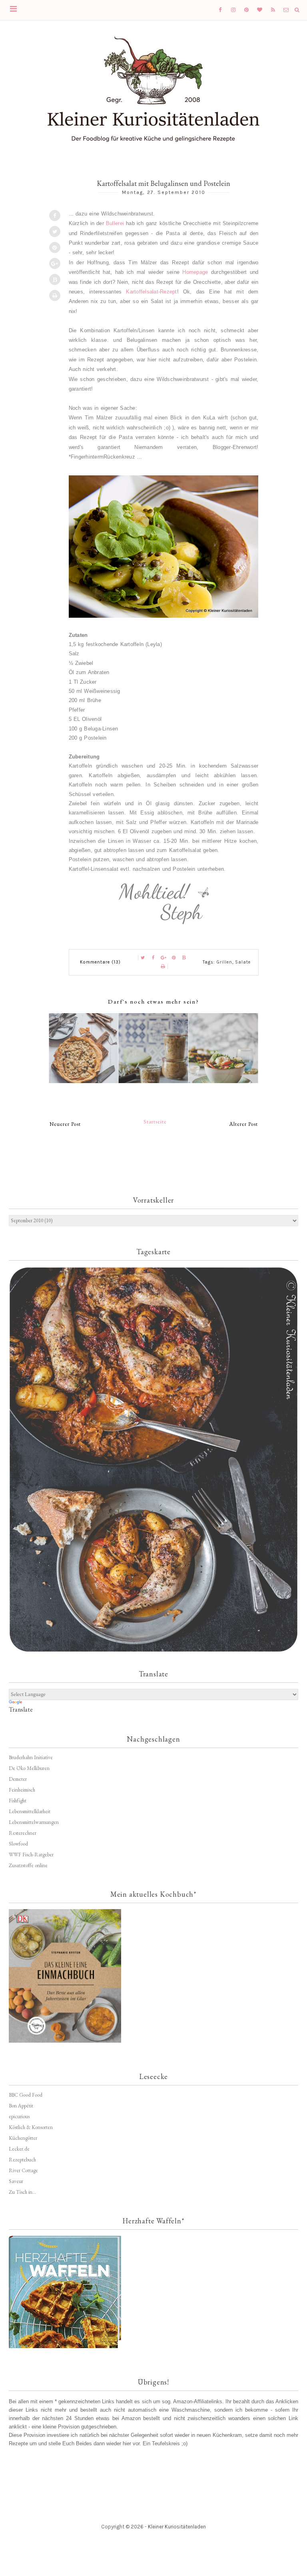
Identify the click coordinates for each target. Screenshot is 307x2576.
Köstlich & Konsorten (31, 2127)
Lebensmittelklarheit (30, 1811)
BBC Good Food (26, 2095)
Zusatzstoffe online (28, 1865)
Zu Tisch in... (22, 2192)
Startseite (155, 1122)
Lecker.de (19, 2149)
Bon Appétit (21, 2106)
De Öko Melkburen (29, 1768)
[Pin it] (55, 247)
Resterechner (23, 1833)
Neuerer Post (65, 1124)
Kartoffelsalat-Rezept (151, 292)
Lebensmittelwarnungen (34, 1822)
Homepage (195, 272)
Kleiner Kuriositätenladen (177, 2527)
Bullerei (115, 223)
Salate (243, 962)
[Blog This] (55, 279)
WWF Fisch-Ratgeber (31, 1855)
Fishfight (18, 1801)
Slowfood (18, 1844)
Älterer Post (244, 1124)
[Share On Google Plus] (55, 263)
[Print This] (55, 295)
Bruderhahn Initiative (31, 1757)
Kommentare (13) (100, 962)
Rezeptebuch (22, 2160)
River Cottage (23, 2170)
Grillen (224, 962)
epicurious (19, 2116)
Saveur (16, 2181)
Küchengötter (23, 2138)
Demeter (18, 1779)
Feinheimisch (22, 1790)
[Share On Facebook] (55, 215)
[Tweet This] (55, 231)
